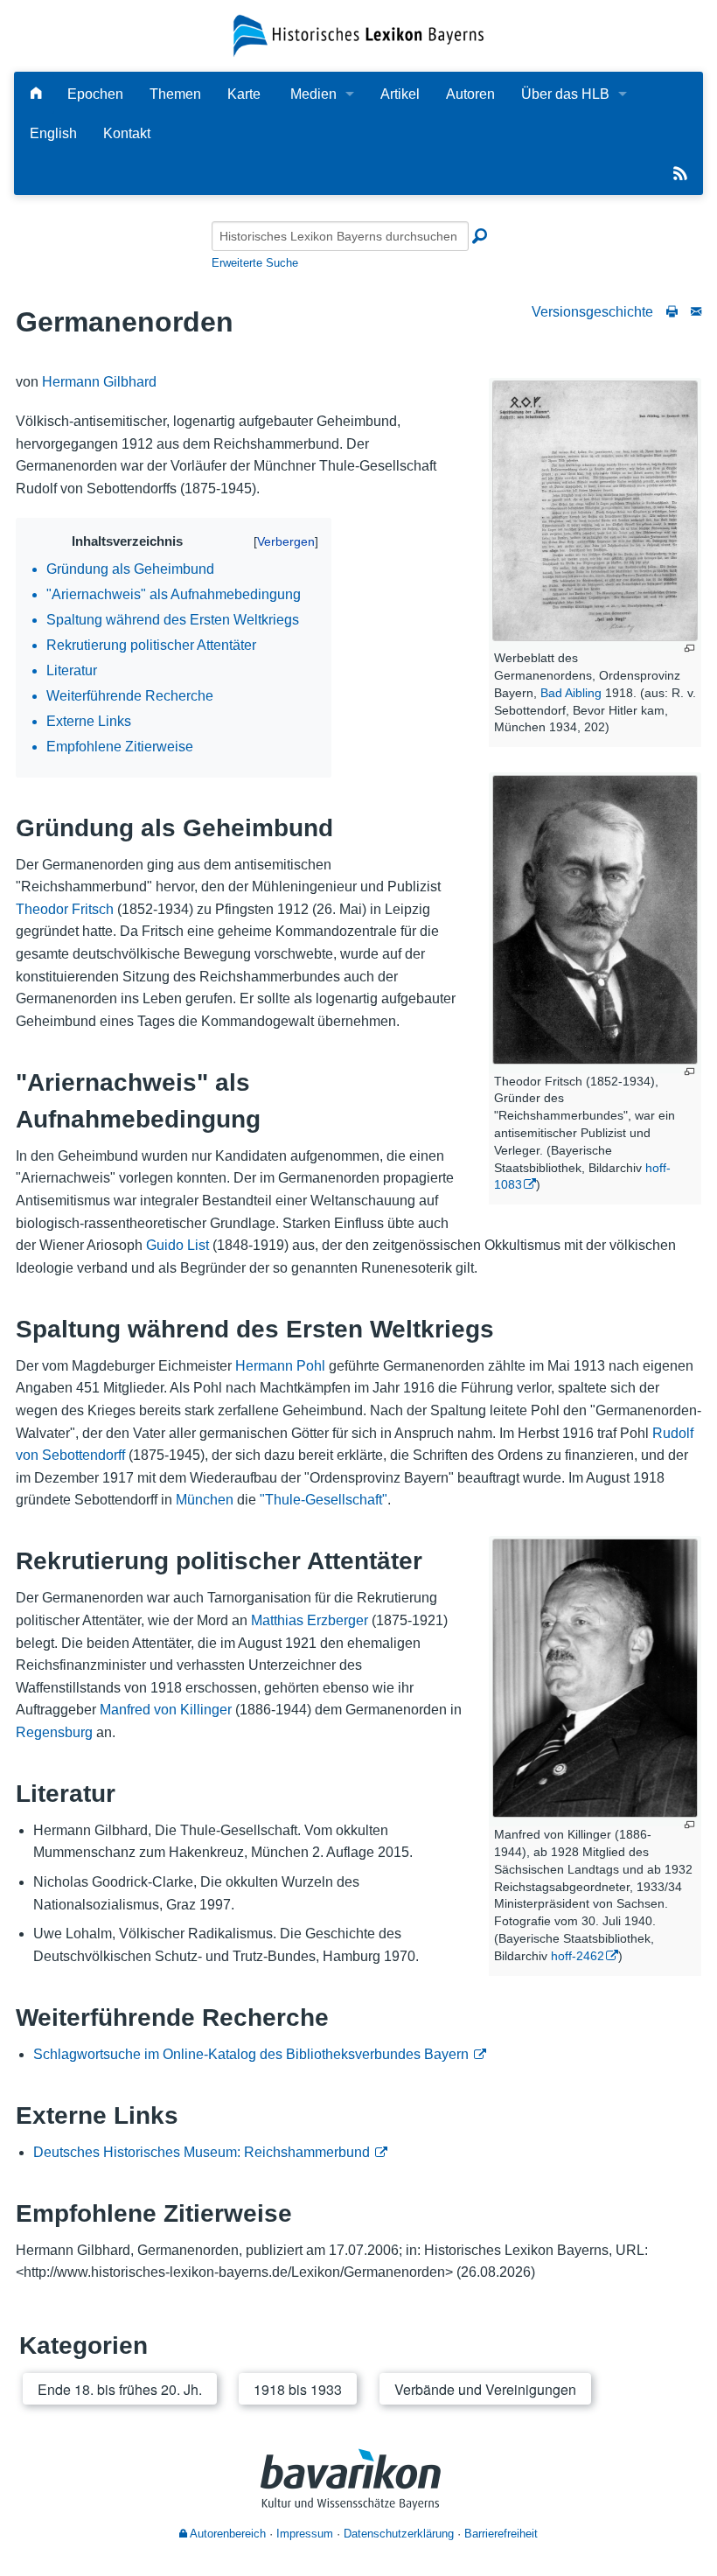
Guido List (178, 1245)
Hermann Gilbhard (99, 382)
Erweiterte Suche (255, 263)
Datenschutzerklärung (399, 2534)
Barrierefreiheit (501, 2534)
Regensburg (54, 1732)
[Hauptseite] (36, 94)
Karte (244, 94)
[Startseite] (358, 35)
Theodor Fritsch (65, 909)
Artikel (400, 94)
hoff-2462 (578, 1956)
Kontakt (127, 133)
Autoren (470, 94)
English (53, 133)
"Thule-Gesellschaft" (324, 1500)
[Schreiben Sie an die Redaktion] (696, 312)
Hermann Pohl (280, 1366)
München (205, 1500)
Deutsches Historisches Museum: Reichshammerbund (202, 2152)
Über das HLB (565, 94)
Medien (313, 94)
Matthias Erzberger (310, 1620)
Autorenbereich (226, 2534)
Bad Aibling (571, 693)
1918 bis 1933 (298, 2389)
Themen (175, 94)
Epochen (95, 94)
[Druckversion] (672, 312)
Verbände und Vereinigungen (485, 2389)
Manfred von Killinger (166, 1710)
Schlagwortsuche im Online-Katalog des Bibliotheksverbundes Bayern (251, 2054)
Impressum (305, 2534)
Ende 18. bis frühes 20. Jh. (120, 2389)
